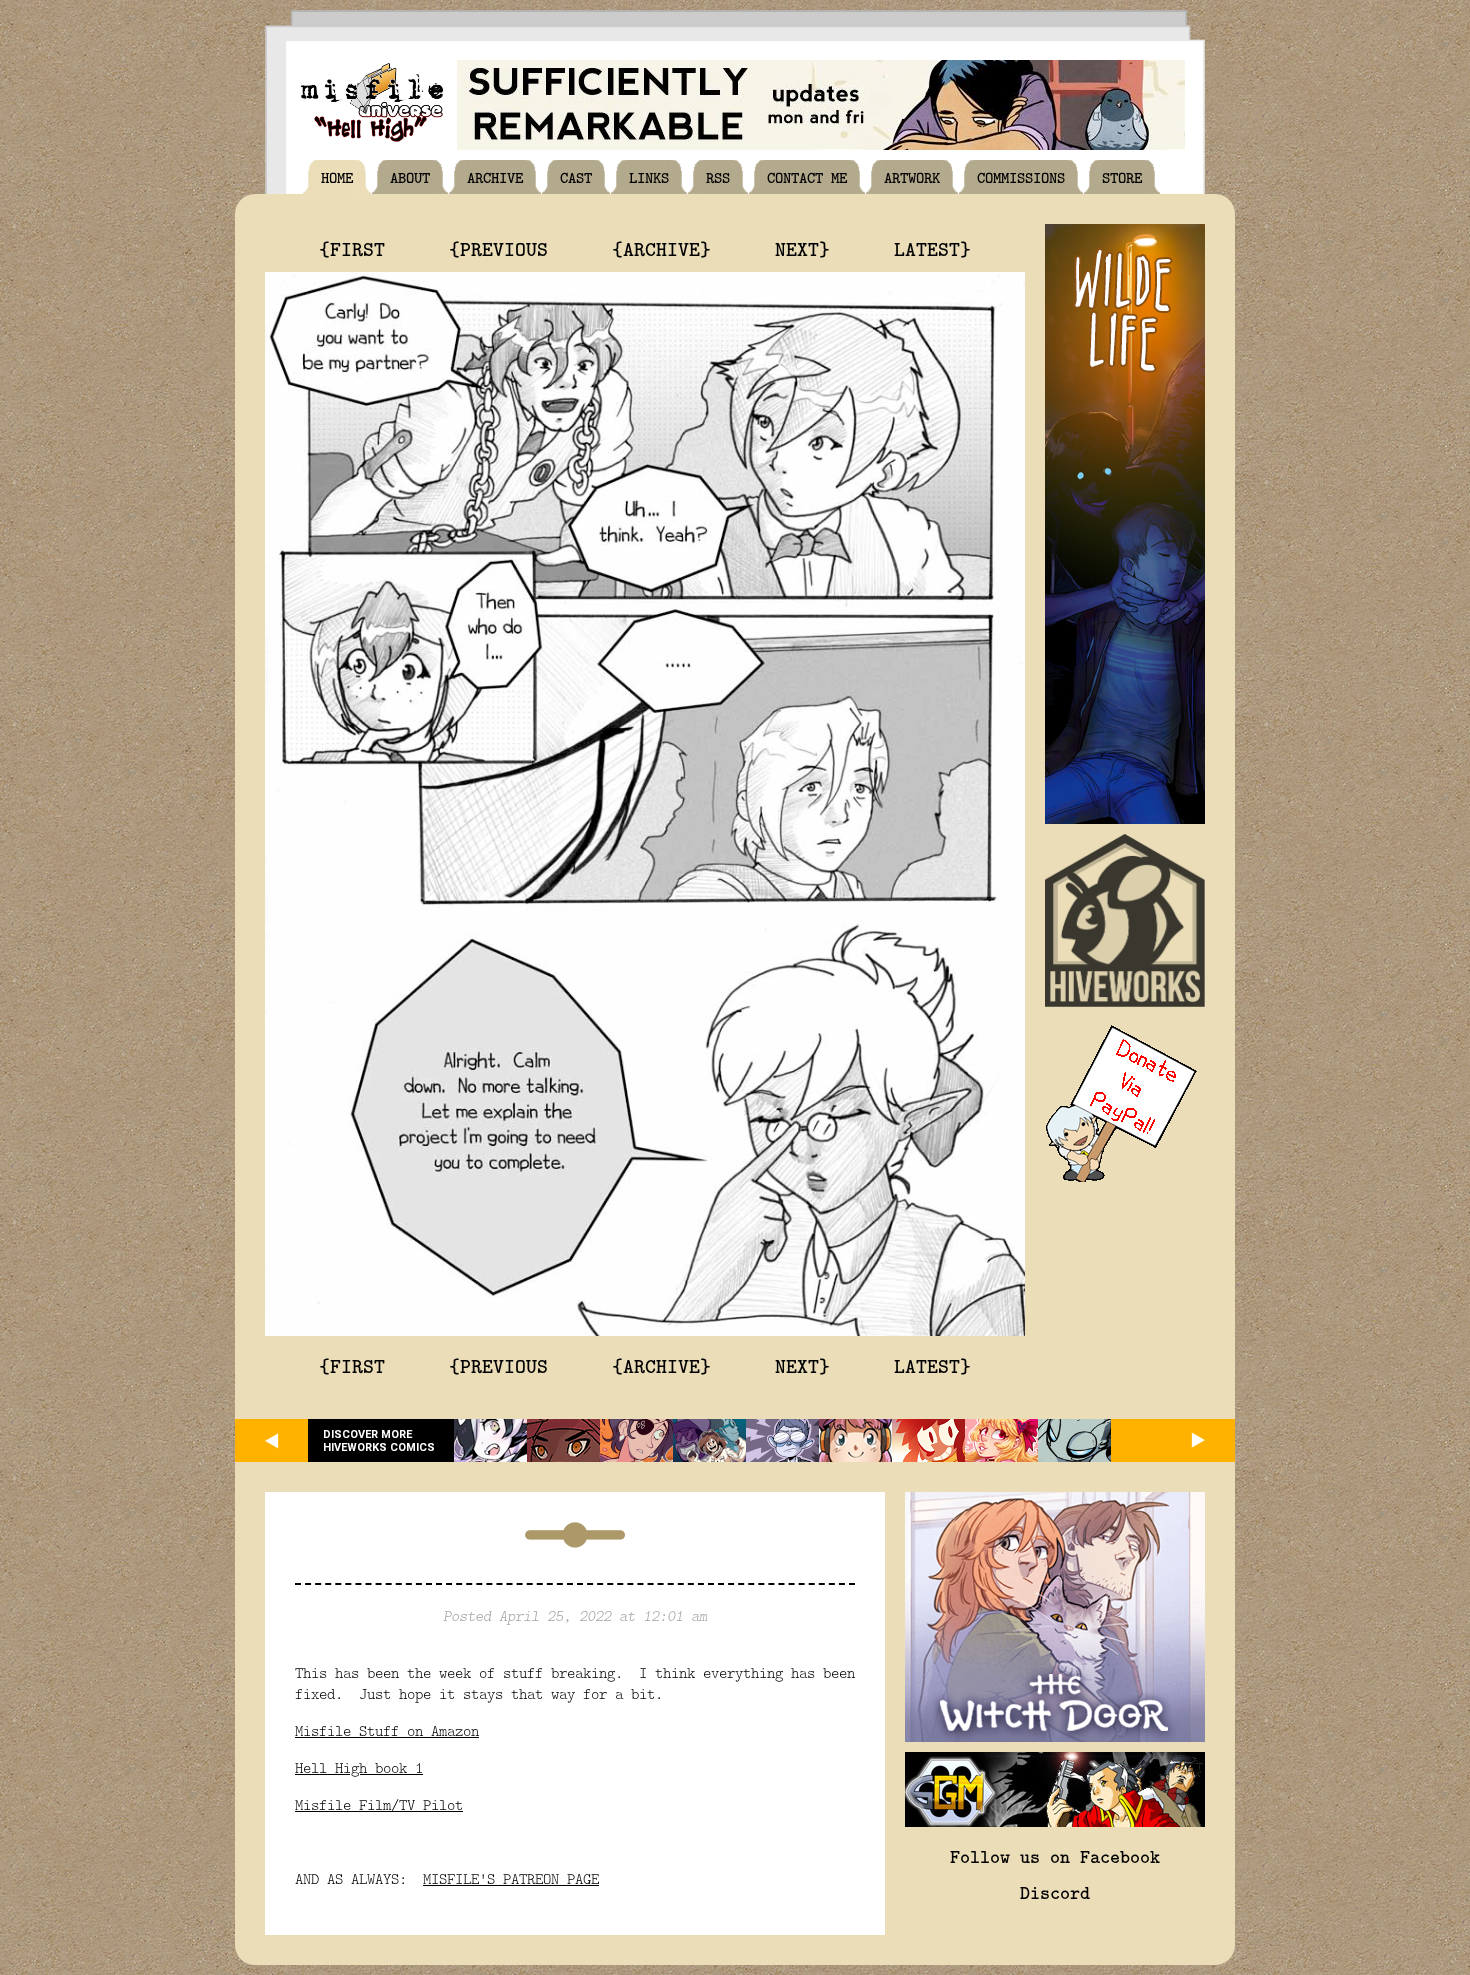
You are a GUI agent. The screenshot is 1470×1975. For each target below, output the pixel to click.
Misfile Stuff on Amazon (387, 1730)
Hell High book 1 (359, 1767)
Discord (1055, 1892)
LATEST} (932, 248)
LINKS (649, 177)
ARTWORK (912, 177)
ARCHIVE (495, 177)
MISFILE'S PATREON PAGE (511, 1878)
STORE (1122, 177)
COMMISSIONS (1021, 177)
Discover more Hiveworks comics (379, 1441)
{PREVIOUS (498, 248)
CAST (576, 177)
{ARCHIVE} (661, 248)
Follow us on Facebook (1055, 1856)
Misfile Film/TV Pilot (379, 1804)
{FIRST (352, 248)
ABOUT (410, 177)
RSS (718, 177)
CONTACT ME (807, 177)
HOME (337, 177)
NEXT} (802, 248)
